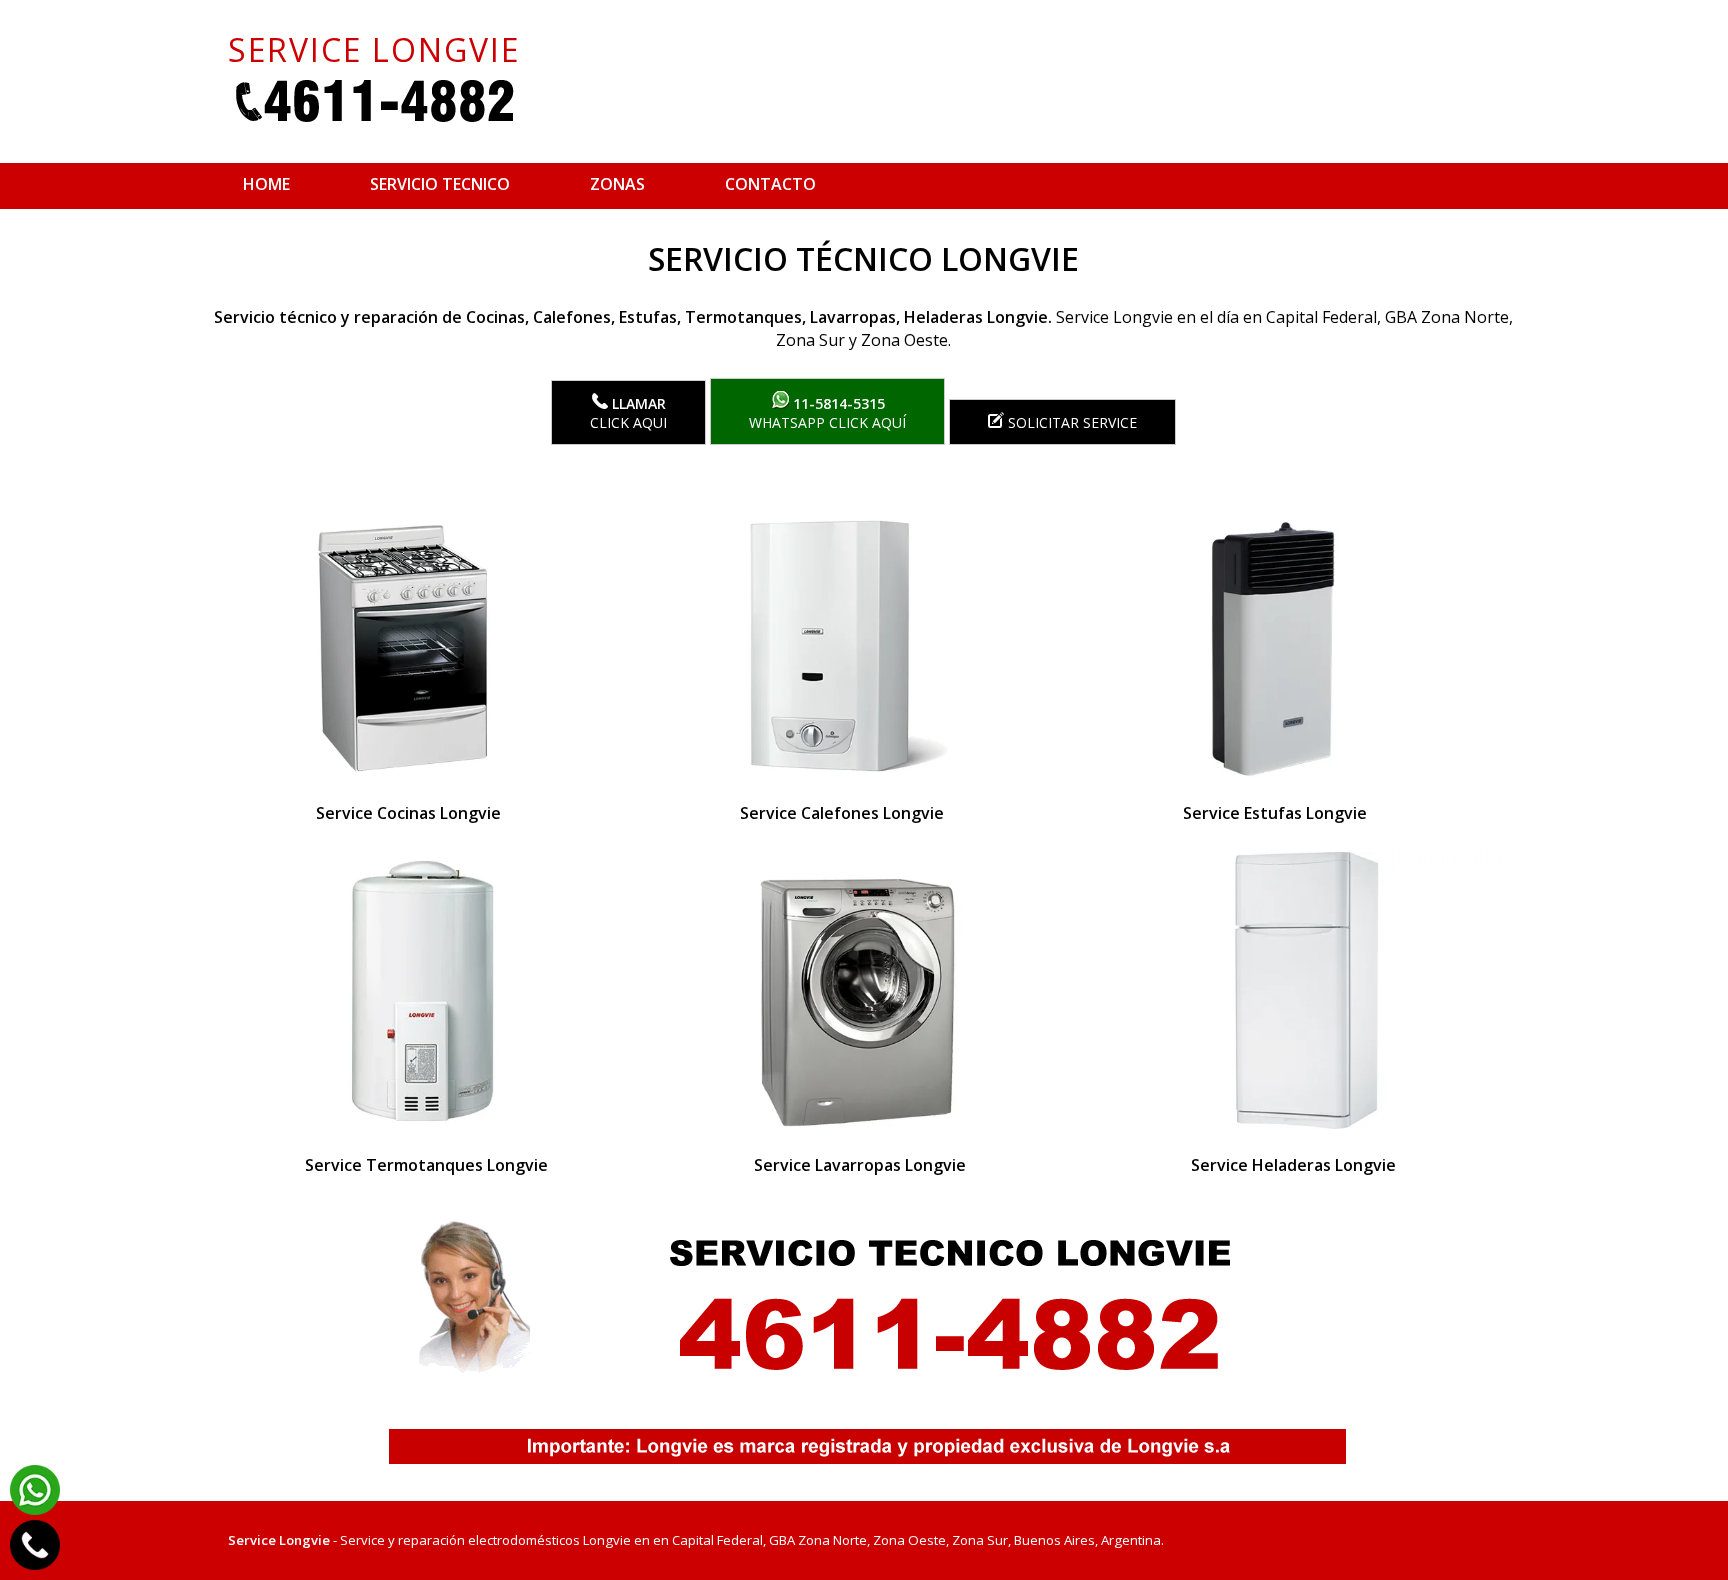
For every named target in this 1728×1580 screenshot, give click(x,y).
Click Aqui (628, 413)
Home (266, 184)
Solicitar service (1070, 422)
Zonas (617, 184)
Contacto (770, 184)
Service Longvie (279, 1540)
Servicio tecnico (440, 184)
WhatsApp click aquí (827, 413)
